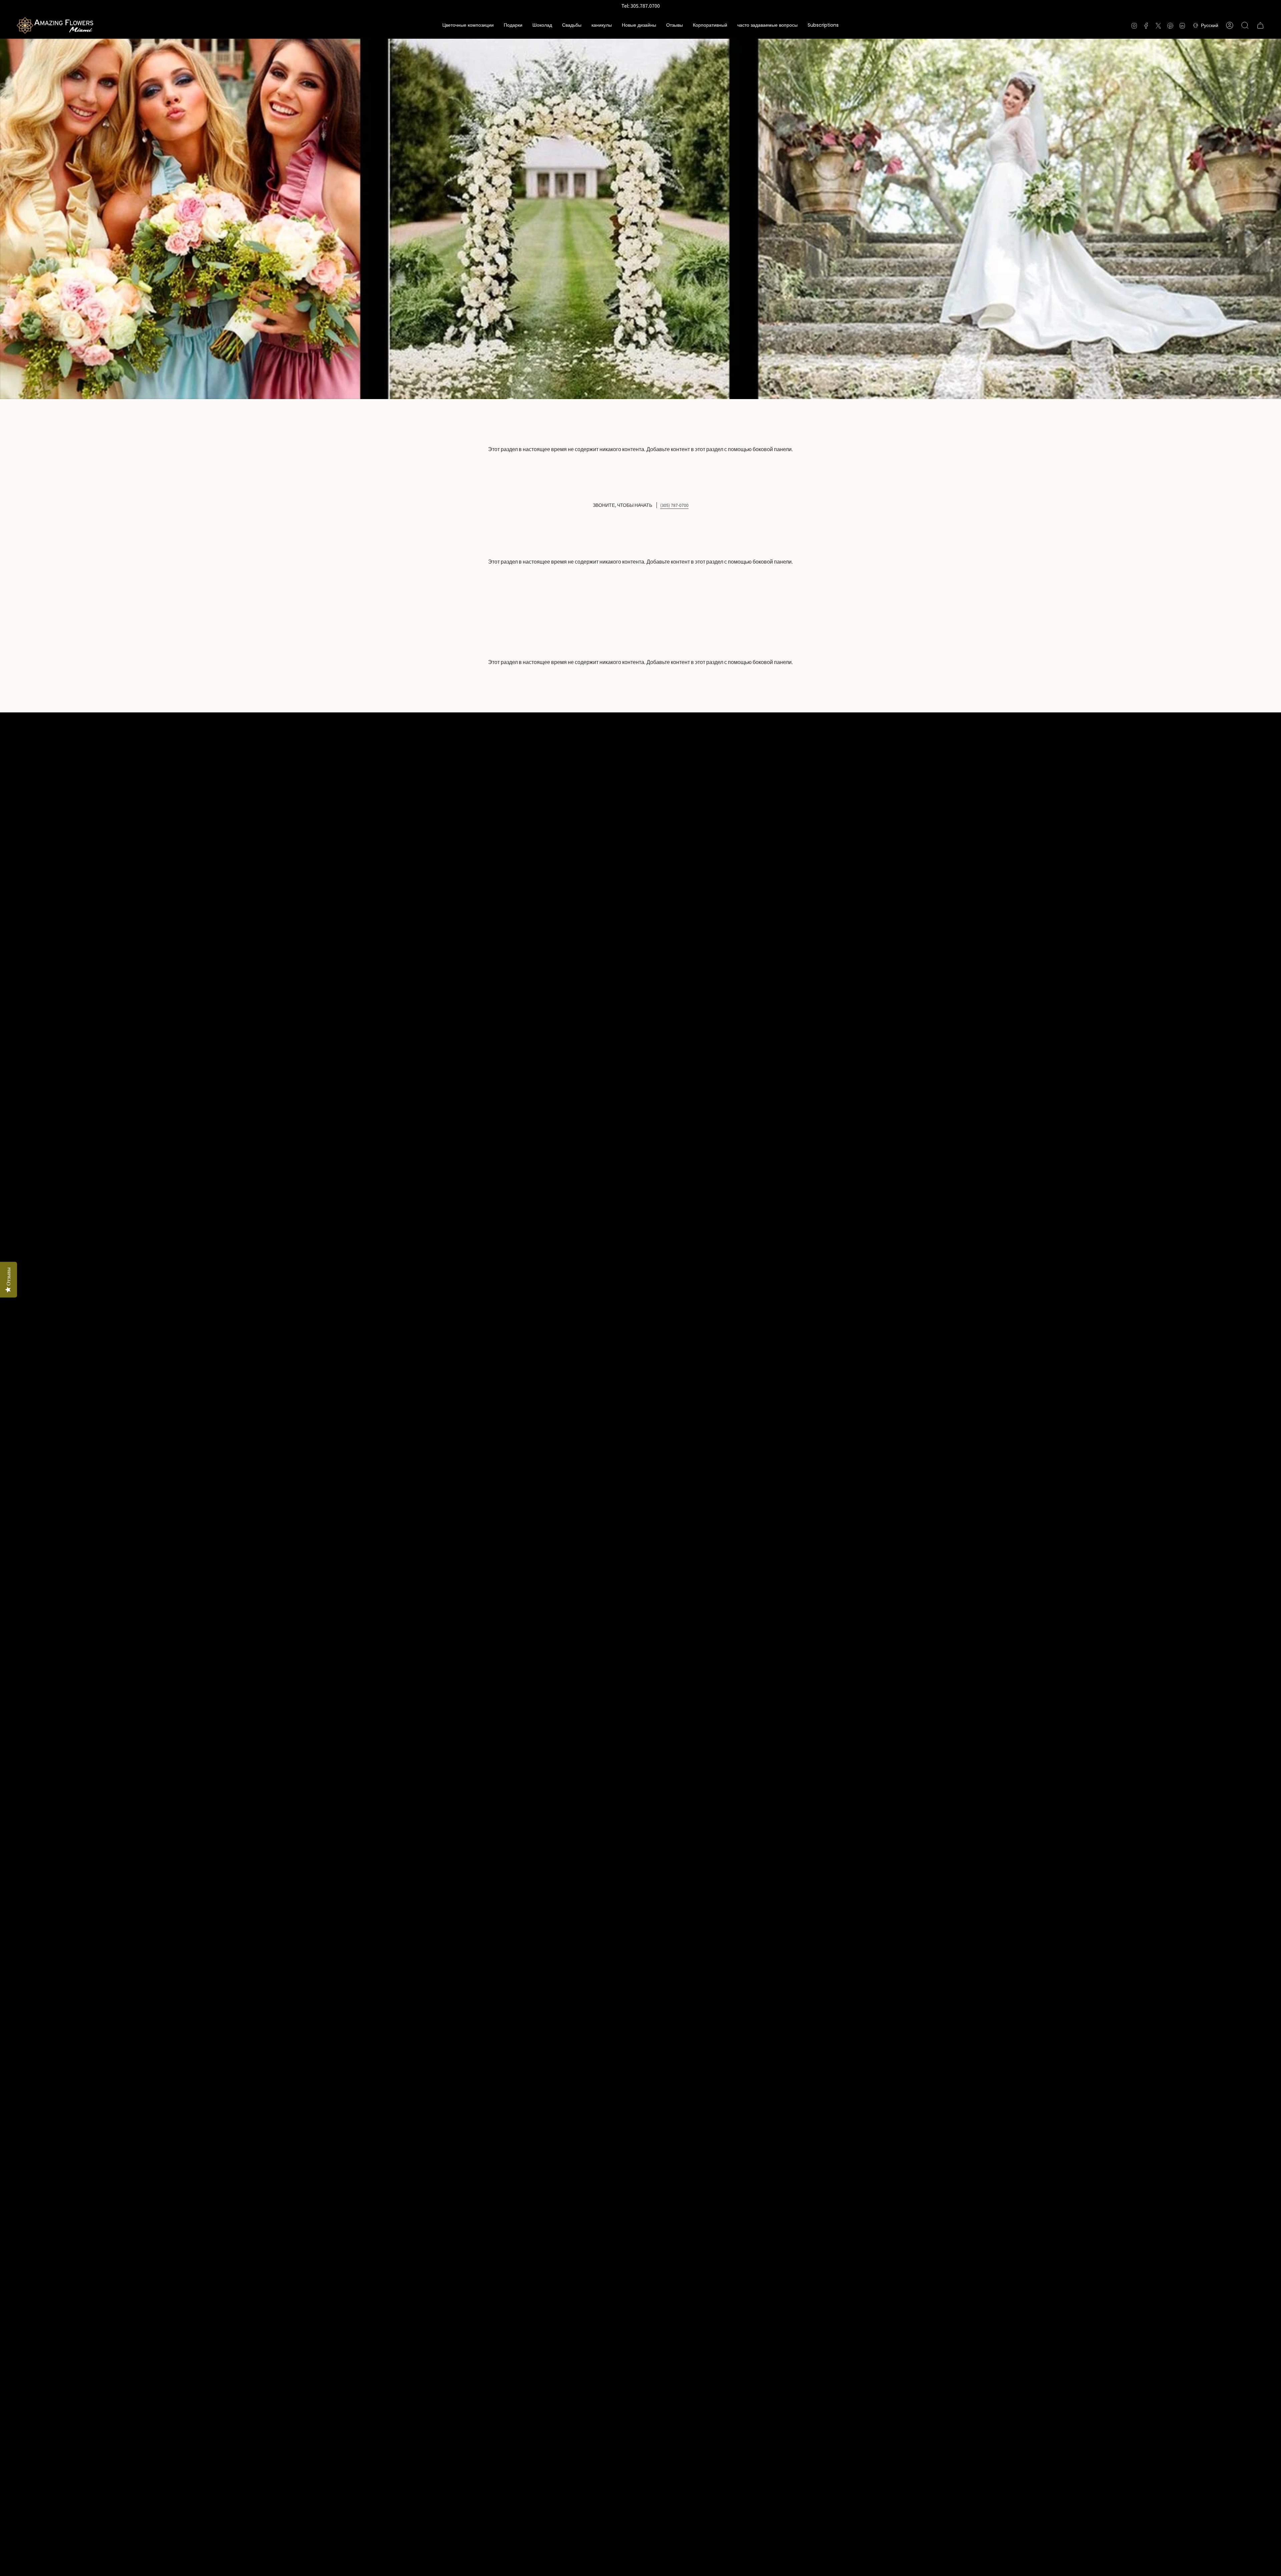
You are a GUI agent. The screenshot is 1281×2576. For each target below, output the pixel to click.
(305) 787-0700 (674, 505)
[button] (468, 25)
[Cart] (1260, 25)
